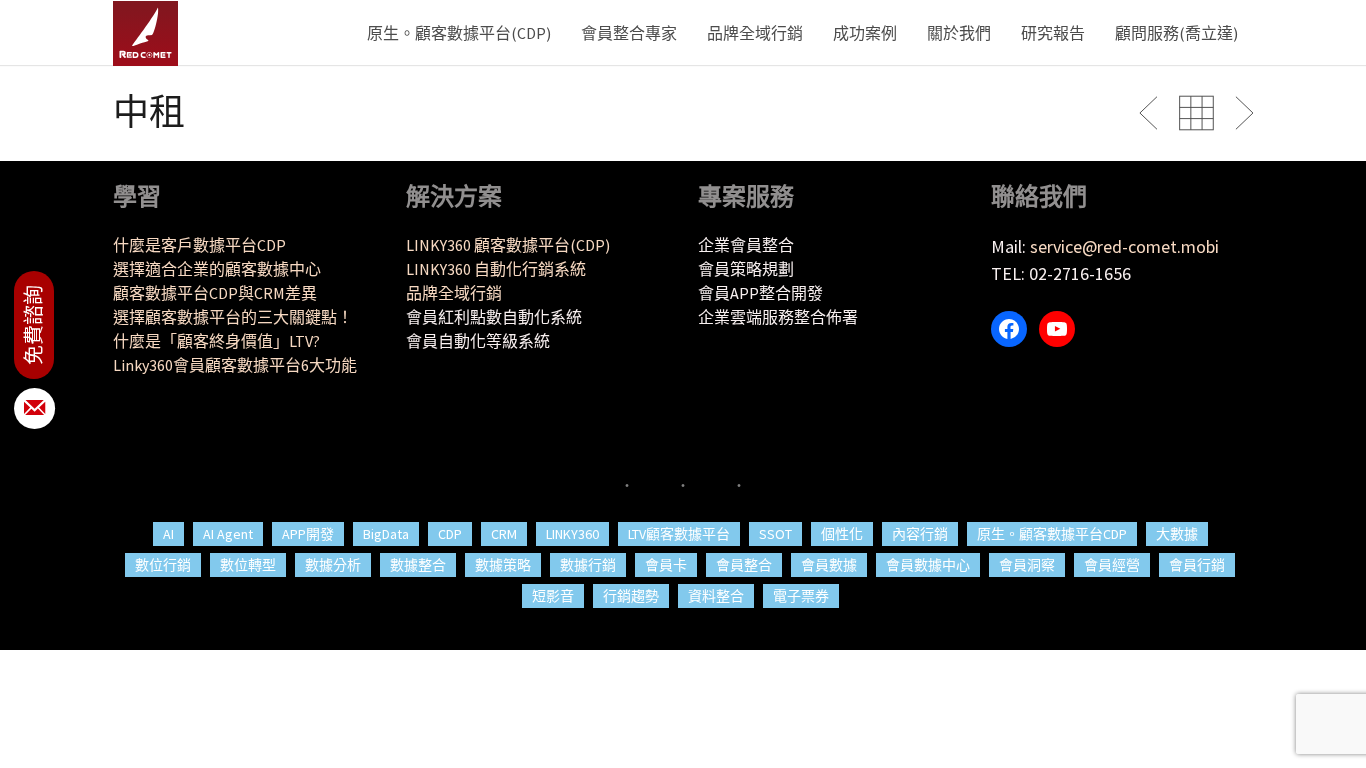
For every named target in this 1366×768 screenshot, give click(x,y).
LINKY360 (572, 534)
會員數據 (829, 565)
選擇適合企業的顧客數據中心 (217, 269)
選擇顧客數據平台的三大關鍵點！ (233, 317)
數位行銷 (163, 565)
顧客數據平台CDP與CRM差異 (215, 293)
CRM (504, 534)
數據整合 (418, 565)
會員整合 (744, 565)
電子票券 (801, 596)
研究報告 (1053, 33)
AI (168, 534)
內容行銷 (920, 534)
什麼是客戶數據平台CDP (199, 245)
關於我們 (959, 33)
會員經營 (1112, 565)
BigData (386, 534)
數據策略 (503, 565)
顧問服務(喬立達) (1176, 33)
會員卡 (666, 565)
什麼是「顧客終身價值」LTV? (216, 341)
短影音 (553, 596)
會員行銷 (1197, 565)
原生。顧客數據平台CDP (1052, 534)
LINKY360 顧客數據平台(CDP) (508, 245)
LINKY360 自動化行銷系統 (496, 269)
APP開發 (308, 534)
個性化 (842, 534)
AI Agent (228, 534)
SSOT (775, 534)
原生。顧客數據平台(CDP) (459, 33)
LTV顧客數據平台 (679, 534)
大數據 (1177, 534)
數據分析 (333, 565)
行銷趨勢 (631, 596)
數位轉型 (248, 565)
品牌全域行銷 (755, 33)
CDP (450, 534)
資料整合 (716, 596)
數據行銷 (588, 565)
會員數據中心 (928, 565)
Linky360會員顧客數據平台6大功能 (235, 365)
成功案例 (865, 33)
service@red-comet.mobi (1124, 246)
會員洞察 (1027, 565)
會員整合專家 (629, 33)
